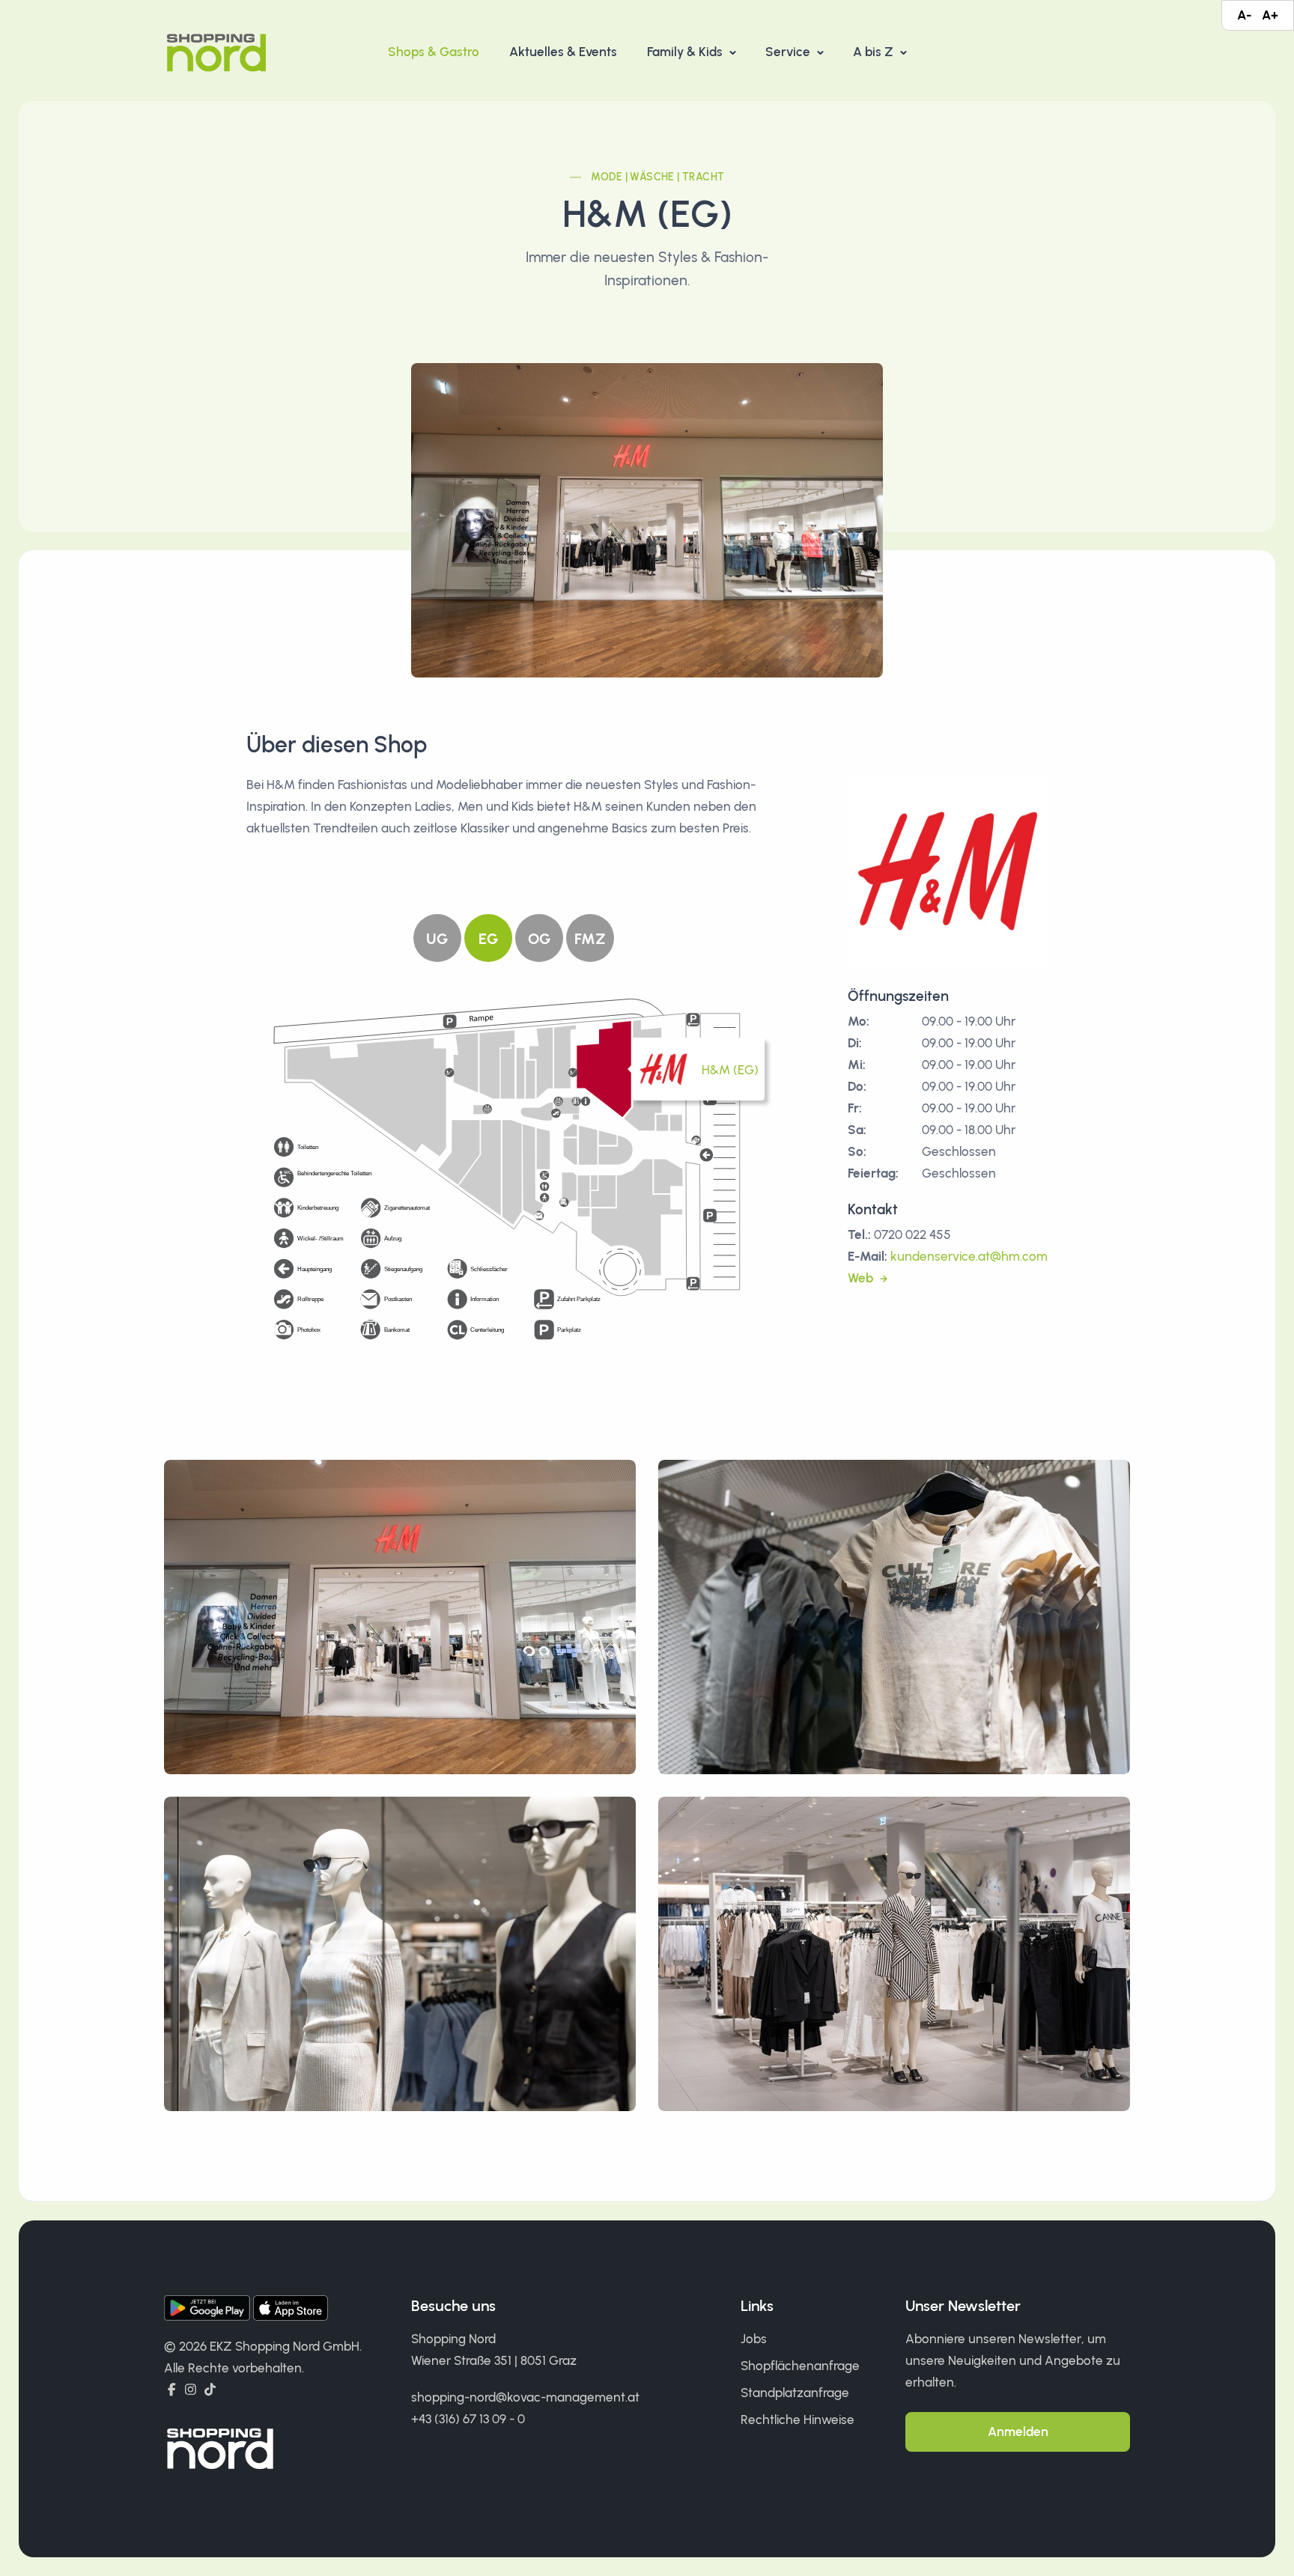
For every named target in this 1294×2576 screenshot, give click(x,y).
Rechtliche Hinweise (798, 2420)
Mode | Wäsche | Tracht (658, 177)
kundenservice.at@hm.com (969, 1256)
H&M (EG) (730, 1070)
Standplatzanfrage (795, 2393)
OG (539, 939)
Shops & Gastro (434, 52)
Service (789, 52)
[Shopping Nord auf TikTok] (210, 2390)
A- (1244, 15)
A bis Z (875, 52)
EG (488, 939)
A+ (1270, 15)
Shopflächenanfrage (800, 2366)
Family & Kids (686, 52)
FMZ (590, 939)
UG (437, 939)
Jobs (754, 2339)
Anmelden (1018, 2432)
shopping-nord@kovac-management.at (525, 2397)
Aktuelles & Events (563, 52)
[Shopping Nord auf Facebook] (172, 2390)
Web (862, 1278)
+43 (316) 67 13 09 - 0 (468, 2419)
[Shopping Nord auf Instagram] (191, 2390)
